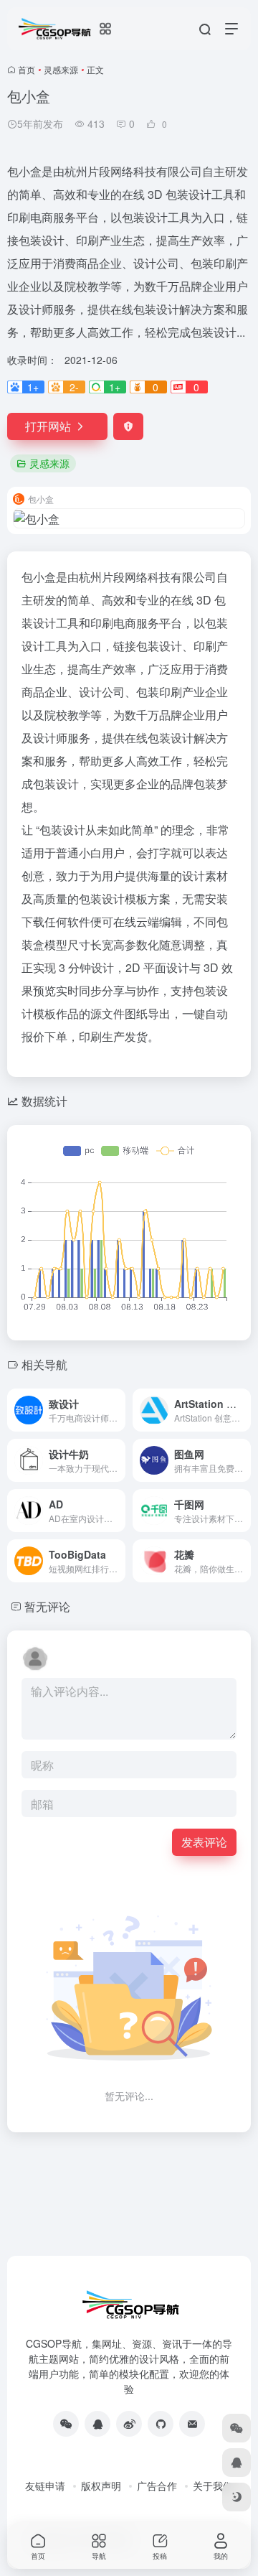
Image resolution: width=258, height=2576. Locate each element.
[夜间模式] (236, 2497)
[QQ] (97, 2424)
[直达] (118, 1410)
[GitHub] (161, 2424)
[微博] (129, 2424)
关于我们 (213, 2486)
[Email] (192, 2424)
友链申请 (45, 2486)
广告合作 (157, 2486)
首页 (27, 69)
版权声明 (101, 2486)
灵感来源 (61, 69)
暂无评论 (47, 1606)
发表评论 (204, 1842)
